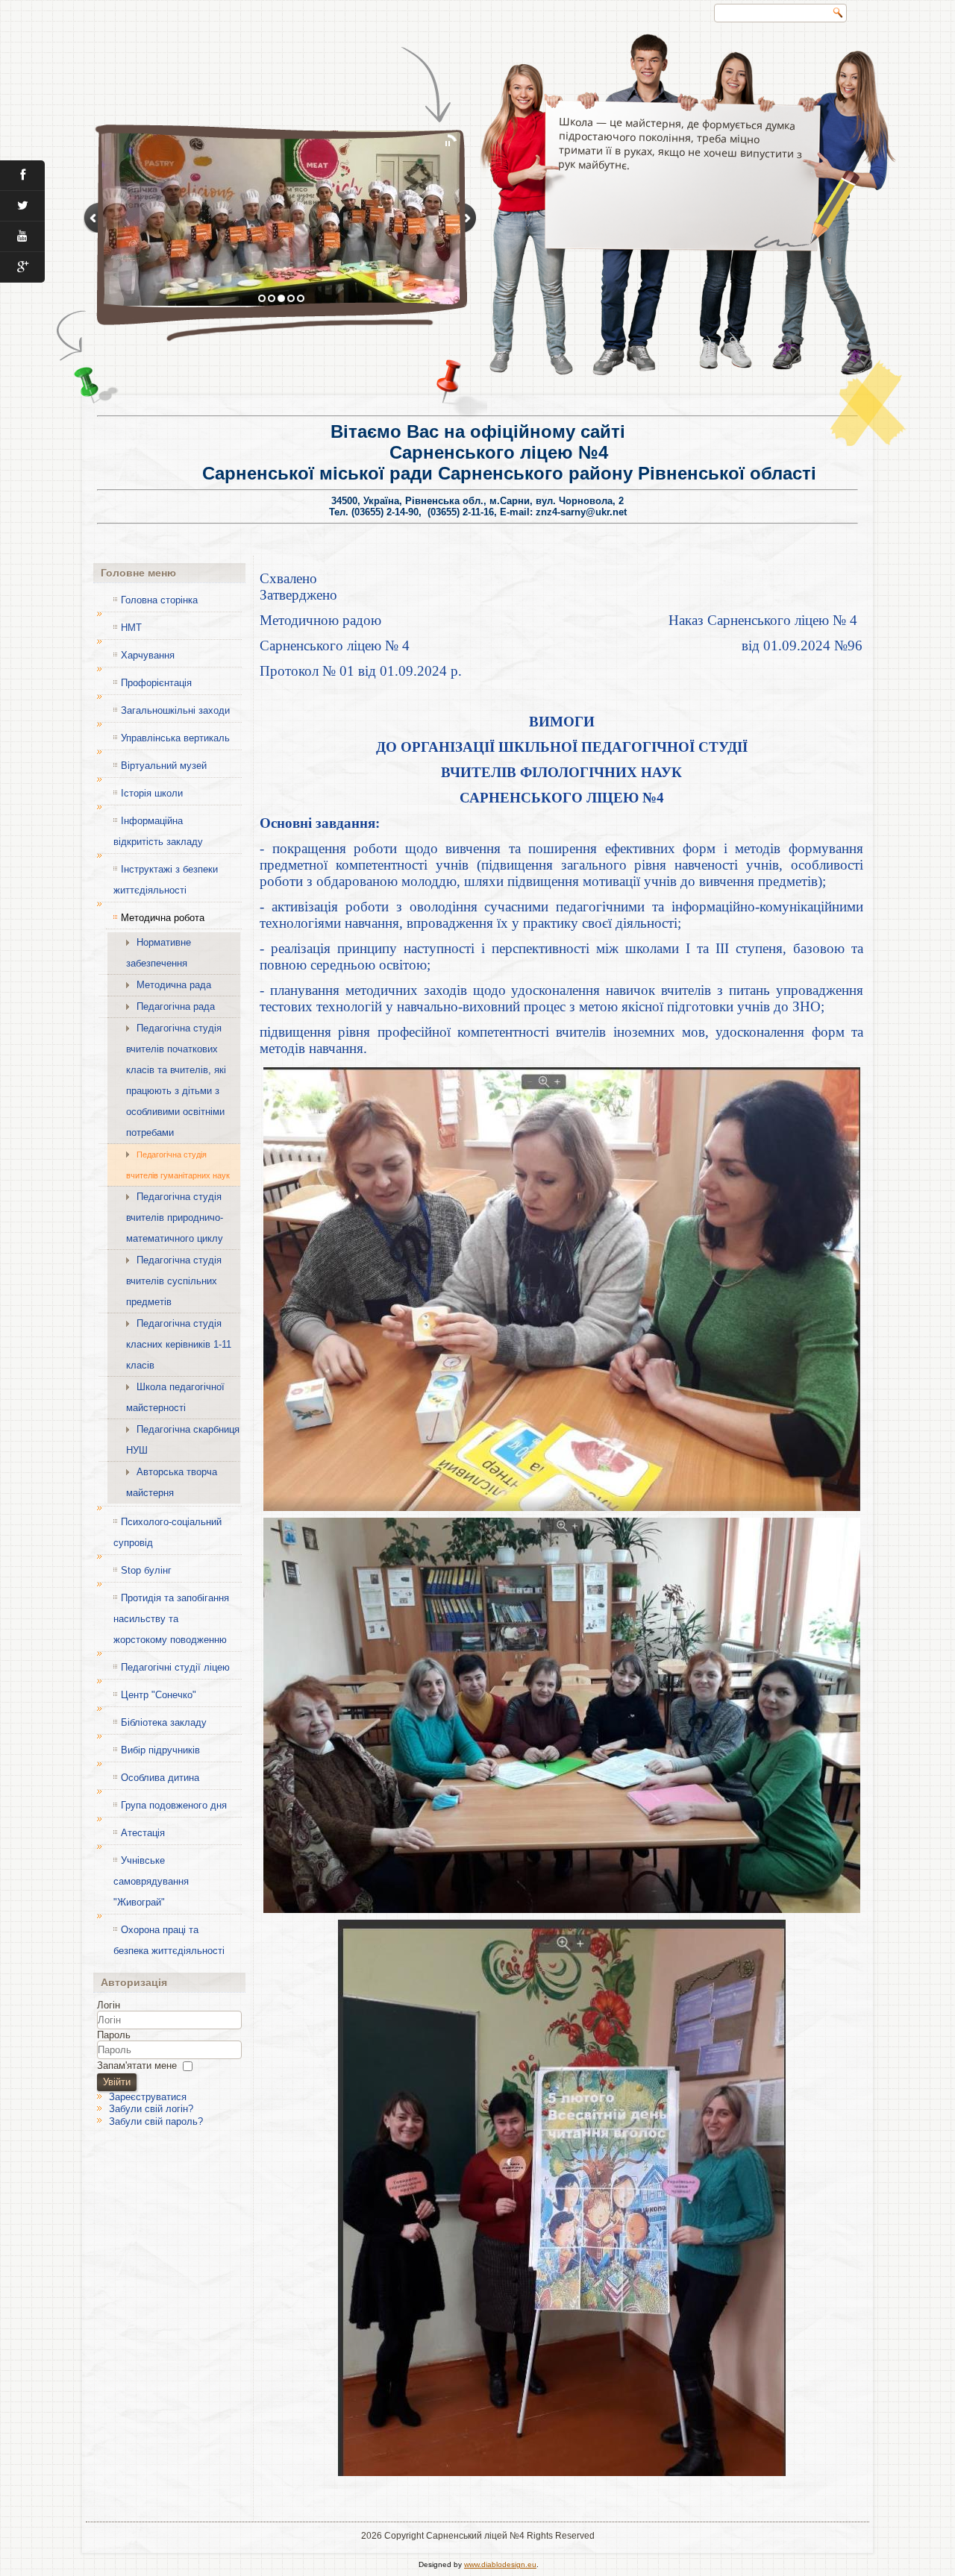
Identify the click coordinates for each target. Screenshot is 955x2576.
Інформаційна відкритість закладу (158, 831)
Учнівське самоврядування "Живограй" (151, 1881)
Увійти (117, 2082)
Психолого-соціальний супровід (167, 1532)
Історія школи (152, 793)
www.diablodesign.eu (500, 2564)
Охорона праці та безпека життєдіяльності (169, 1940)
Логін (109, 2005)
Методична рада (174, 985)
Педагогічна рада (176, 1006)
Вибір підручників (160, 1750)
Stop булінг (146, 1570)
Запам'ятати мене (137, 2065)
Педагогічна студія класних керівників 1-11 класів (179, 1344)
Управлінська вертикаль (175, 738)
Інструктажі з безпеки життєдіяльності (166, 880)
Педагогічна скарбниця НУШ (183, 1440)
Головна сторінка (159, 600)
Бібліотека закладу (164, 1722)
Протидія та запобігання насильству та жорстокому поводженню (171, 1619)
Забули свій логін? (151, 2109)
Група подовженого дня (174, 1805)
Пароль (114, 2035)
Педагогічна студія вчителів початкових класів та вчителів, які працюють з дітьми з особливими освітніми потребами (176, 1080)
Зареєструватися (148, 2097)
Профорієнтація (156, 683)
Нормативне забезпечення (159, 953)
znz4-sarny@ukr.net (581, 512)
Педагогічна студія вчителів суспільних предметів (174, 1281)
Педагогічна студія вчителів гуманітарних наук (178, 1165)
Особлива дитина (160, 1778)
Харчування (148, 655)
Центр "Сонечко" (159, 1695)
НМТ (131, 628)
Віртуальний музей (164, 766)
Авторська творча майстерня (172, 1482)
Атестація (143, 1833)
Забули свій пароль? (156, 2121)
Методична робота (163, 918)
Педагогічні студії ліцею (175, 1667)
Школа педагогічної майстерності (175, 1397)
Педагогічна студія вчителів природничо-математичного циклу (175, 1218)
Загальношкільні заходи (175, 710)
